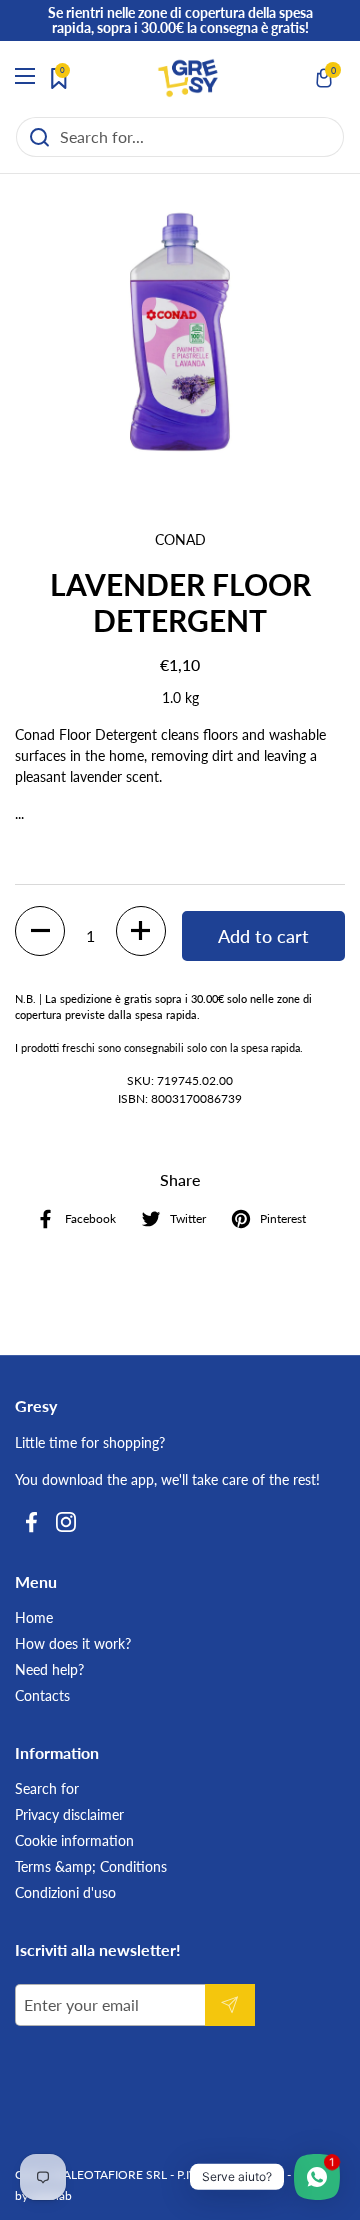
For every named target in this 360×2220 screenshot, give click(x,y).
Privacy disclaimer (69, 1814)
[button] (325, 78)
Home (34, 1617)
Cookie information (74, 1840)
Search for (47, 1788)
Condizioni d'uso (65, 1892)
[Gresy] (188, 78)
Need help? (49, 1669)
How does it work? (73, 1643)
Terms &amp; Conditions (91, 1866)
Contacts (42, 1695)
